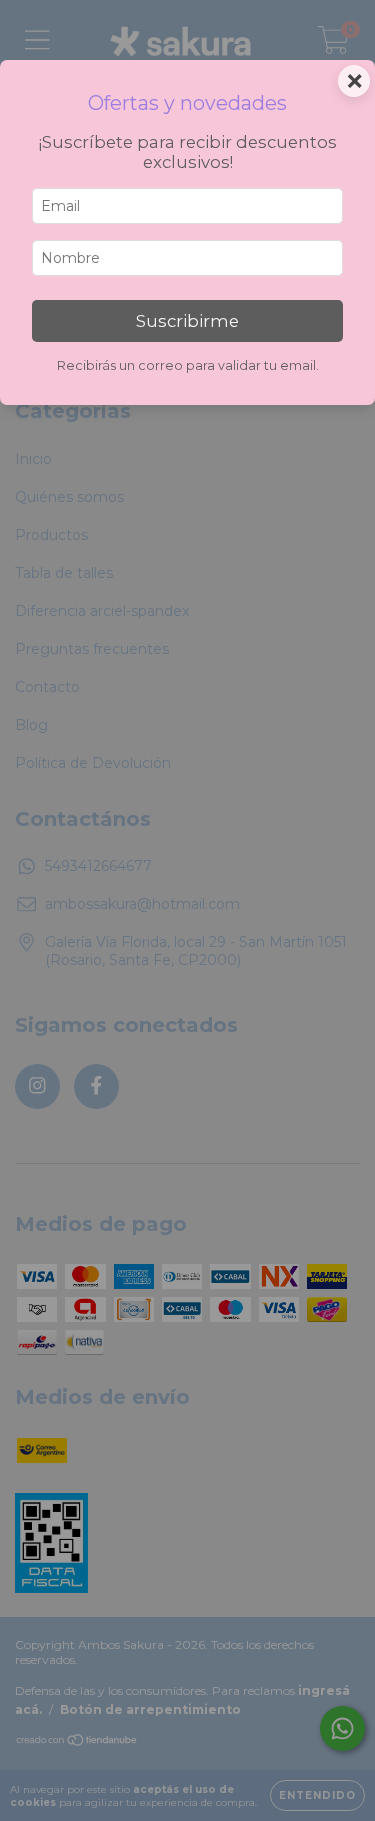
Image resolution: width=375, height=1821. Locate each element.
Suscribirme (187, 321)
